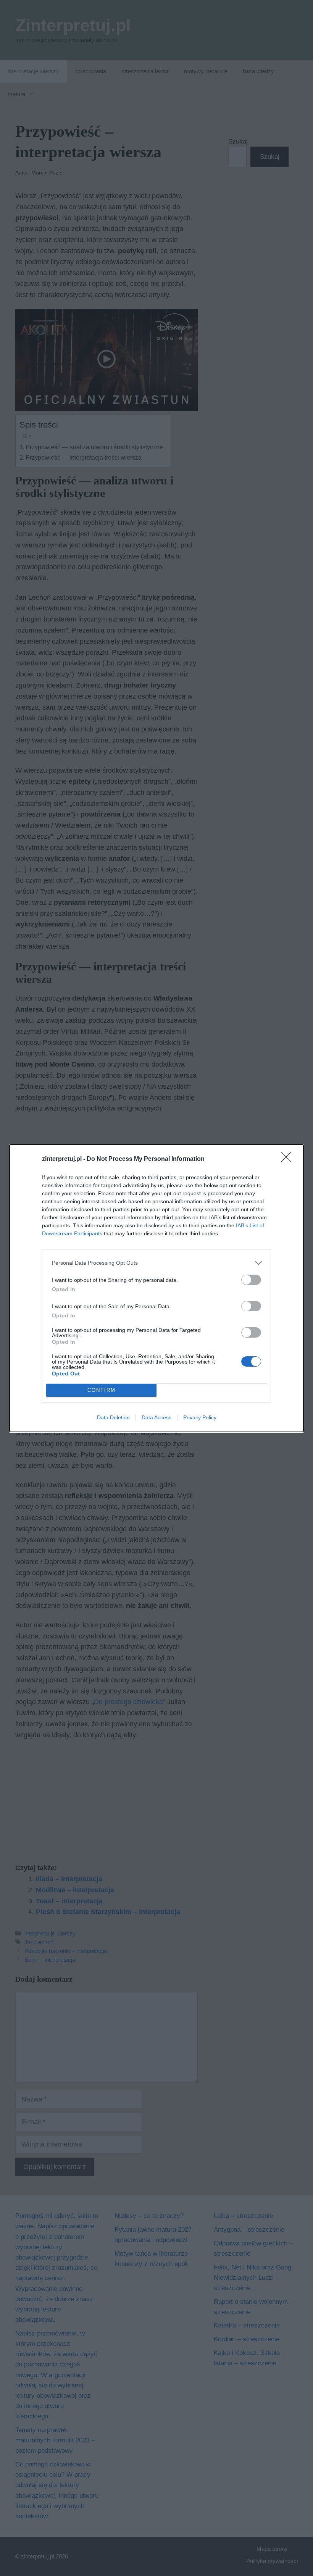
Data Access (156, 1417)
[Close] (289, 1159)
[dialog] (156, 1288)
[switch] (251, 1280)
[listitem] (156, 1263)
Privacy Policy (200, 1417)
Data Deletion (113, 1417)
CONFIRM (102, 1390)
